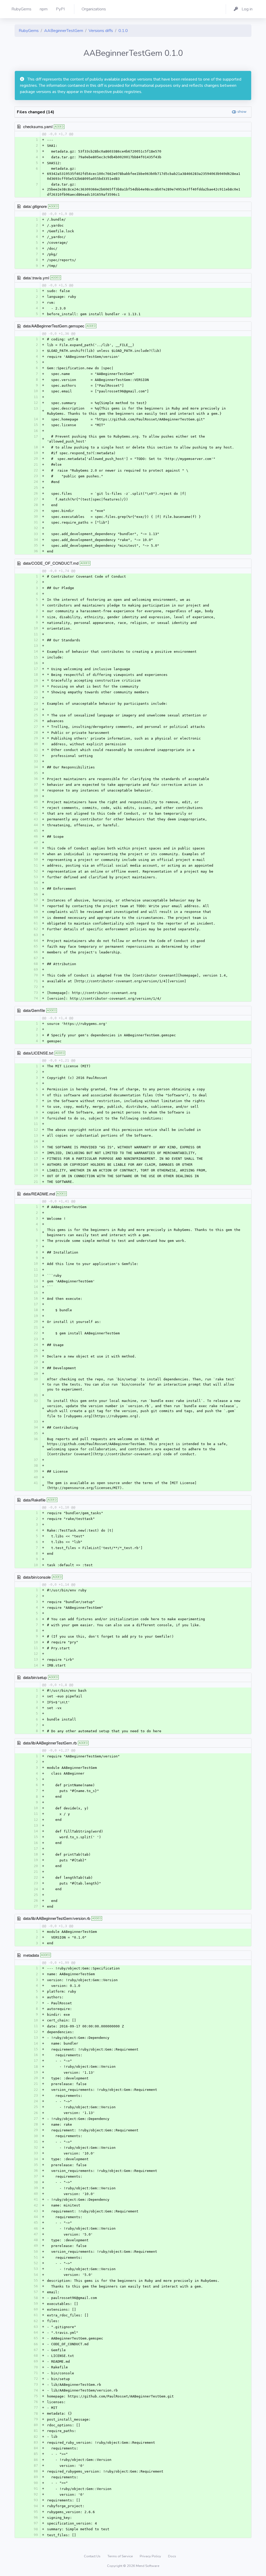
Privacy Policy (151, 2556)
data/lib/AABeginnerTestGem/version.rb (57, 1918)
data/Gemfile (34, 1010)
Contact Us (93, 2556)
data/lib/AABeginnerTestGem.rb (50, 1743)
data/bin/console (37, 1577)
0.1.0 (123, 31)
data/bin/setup (35, 1677)
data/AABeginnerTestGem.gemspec (54, 326)
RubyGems (29, 31)
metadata (31, 1955)
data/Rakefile (34, 1500)
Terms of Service (121, 2556)
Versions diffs (101, 31)
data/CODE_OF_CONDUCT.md (51, 563)
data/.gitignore (35, 206)
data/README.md (39, 1194)
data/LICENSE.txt (38, 1053)
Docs (172, 2556)
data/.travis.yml (36, 278)
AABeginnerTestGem (64, 31)
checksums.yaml (38, 126)
